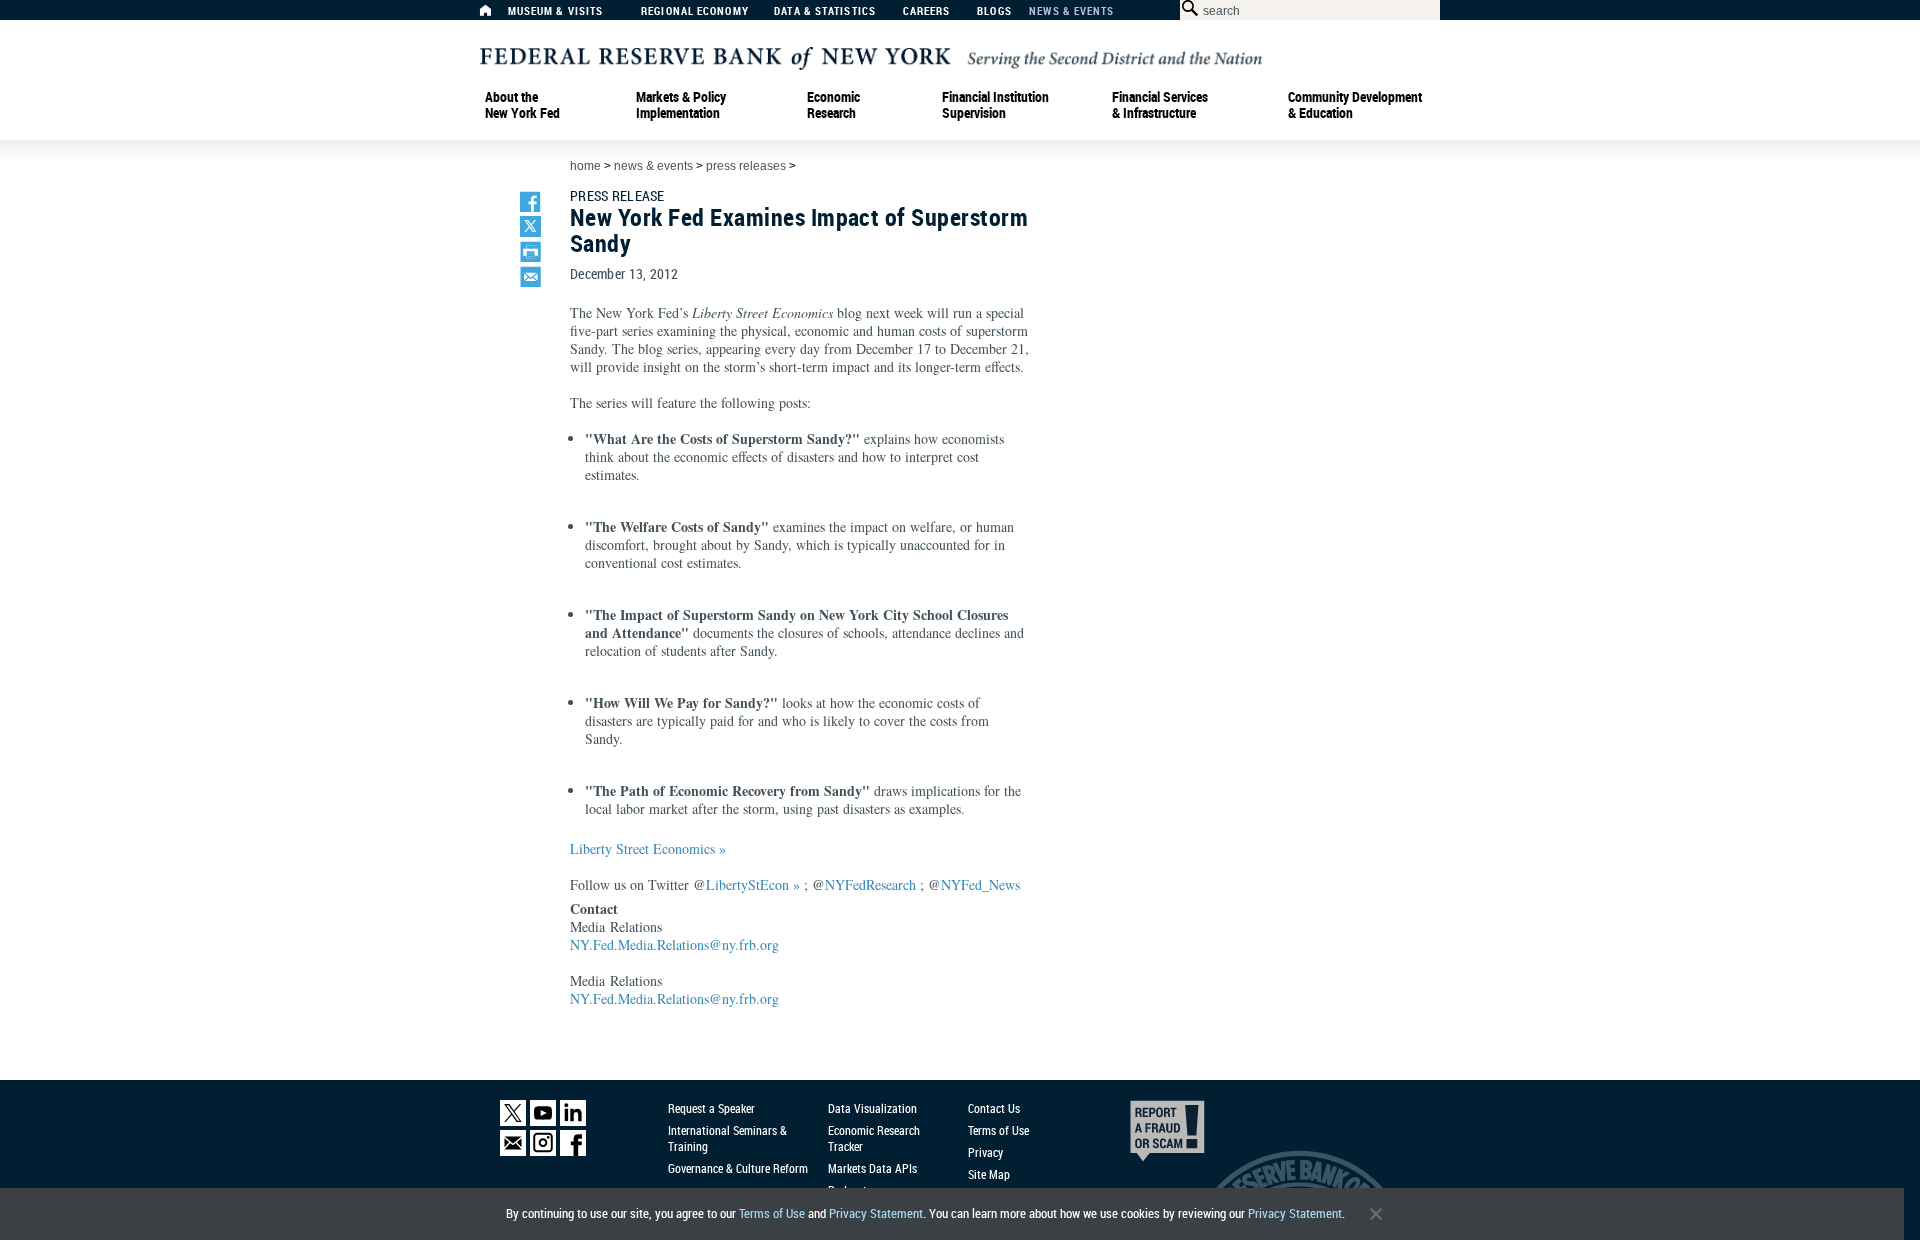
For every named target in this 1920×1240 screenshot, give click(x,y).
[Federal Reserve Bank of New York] (871, 56)
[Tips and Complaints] (1140, 1136)
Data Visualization (872, 1108)
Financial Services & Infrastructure (1160, 105)
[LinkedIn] (573, 1121)
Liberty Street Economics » (648, 848)
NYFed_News (980, 884)
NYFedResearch (870, 884)
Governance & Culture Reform (738, 1168)
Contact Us (994, 1108)
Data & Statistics (825, 11)
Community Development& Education (1355, 105)
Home (585, 166)
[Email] (513, 1151)
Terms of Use (772, 1213)
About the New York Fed (522, 105)
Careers (927, 11)
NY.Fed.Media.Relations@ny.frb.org (674, 944)
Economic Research (833, 105)
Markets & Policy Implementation (681, 105)
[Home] (496, 15)
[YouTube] (543, 1121)
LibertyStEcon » (753, 884)
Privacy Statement (876, 1213)
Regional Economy (695, 11)
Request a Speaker (711, 1108)
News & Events (1071, 11)
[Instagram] (543, 1151)
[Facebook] (573, 1151)
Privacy (985, 1152)
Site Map (989, 1174)
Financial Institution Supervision (995, 105)
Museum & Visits (556, 11)
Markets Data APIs (872, 1168)
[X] (513, 1121)
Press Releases (746, 166)
